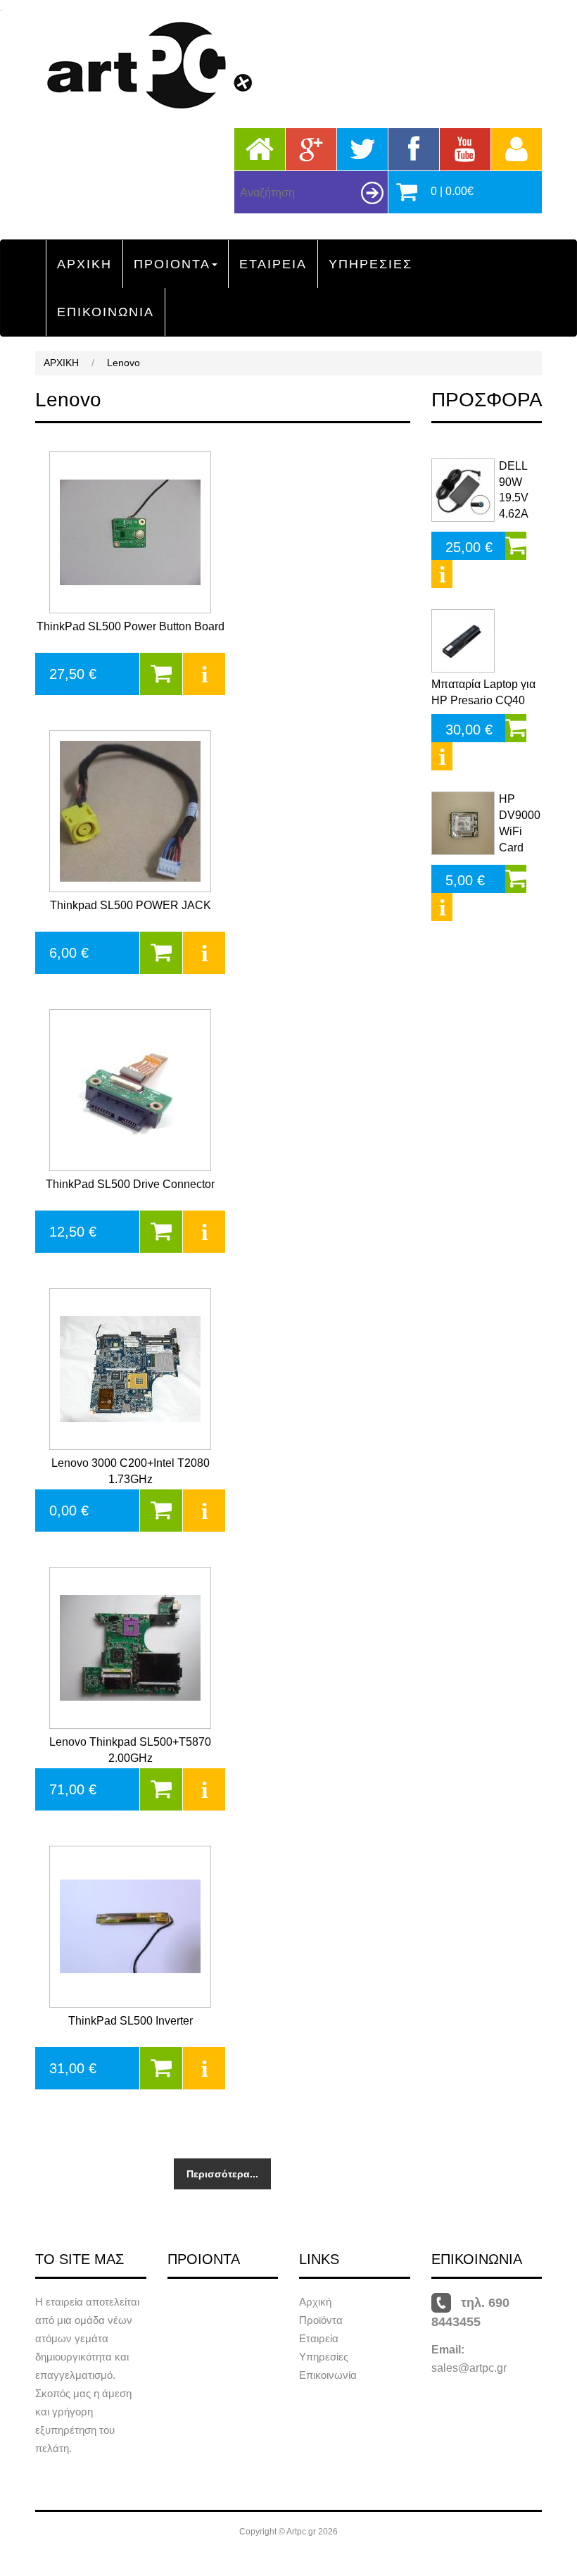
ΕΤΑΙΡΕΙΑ (273, 264)
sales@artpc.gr (469, 2368)
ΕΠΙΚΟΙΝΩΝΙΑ (106, 312)
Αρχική (315, 2302)
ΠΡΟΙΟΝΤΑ (172, 264)
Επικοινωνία (328, 2375)
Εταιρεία (319, 2338)
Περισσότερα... (222, 2174)
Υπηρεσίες (324, 2357)
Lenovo (123, 363)
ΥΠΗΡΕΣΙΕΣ (370, 264)
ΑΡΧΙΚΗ (84, 264)
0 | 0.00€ (452, 191)
